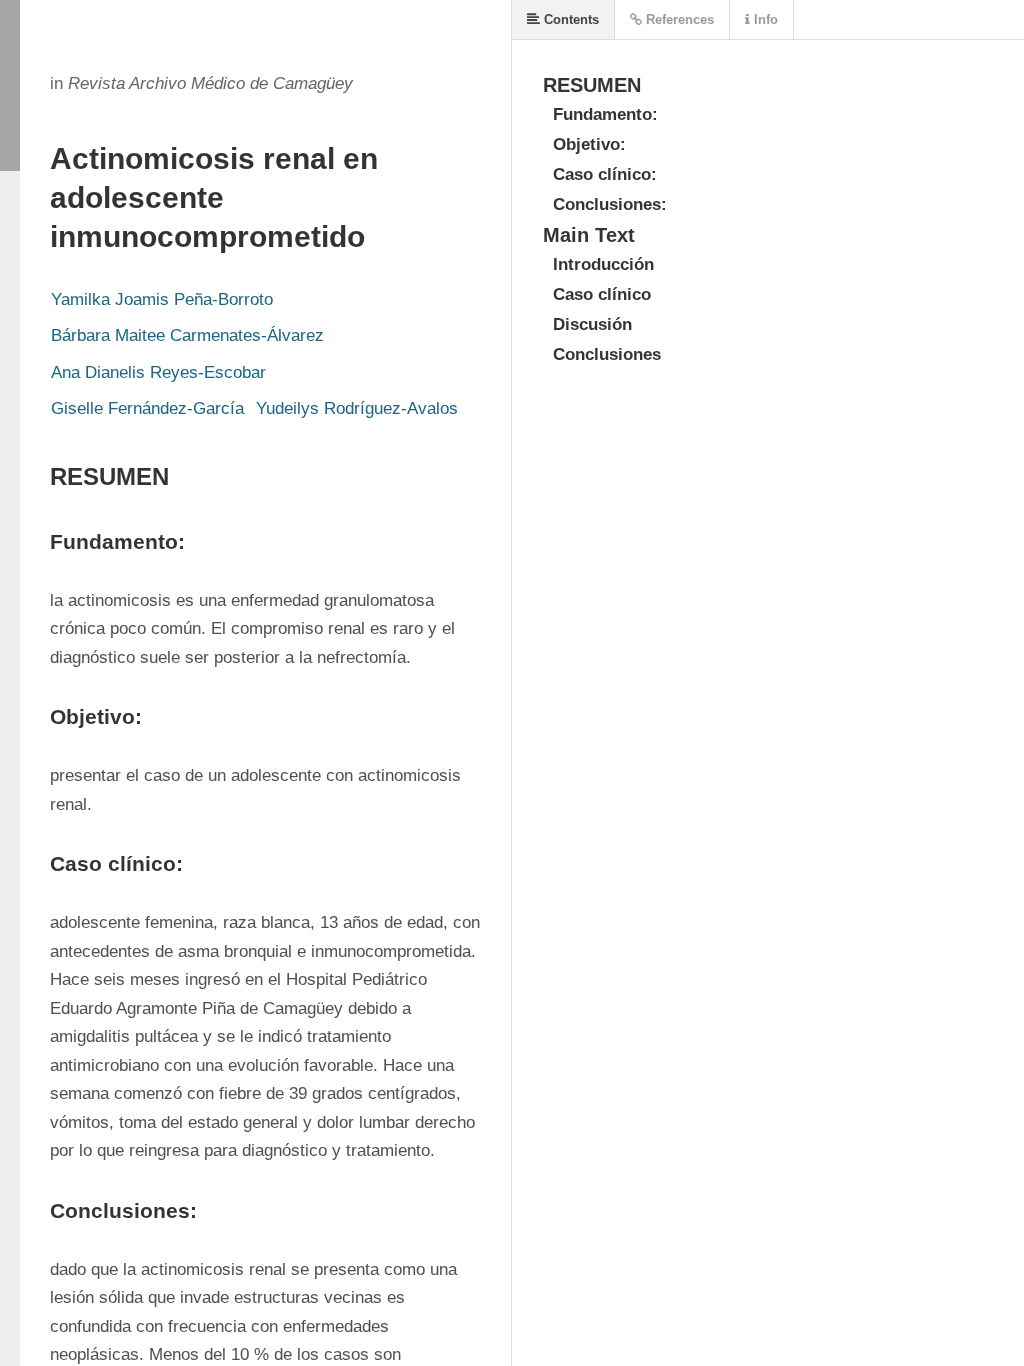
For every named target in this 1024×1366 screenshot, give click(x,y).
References (678, 19)
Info (764, 19)
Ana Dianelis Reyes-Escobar (158, 372)
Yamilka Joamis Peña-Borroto (162, 299)
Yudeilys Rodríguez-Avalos (357, 408)
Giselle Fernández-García (147, 408)
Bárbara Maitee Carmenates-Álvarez (187, 335)
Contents (569, 19)
